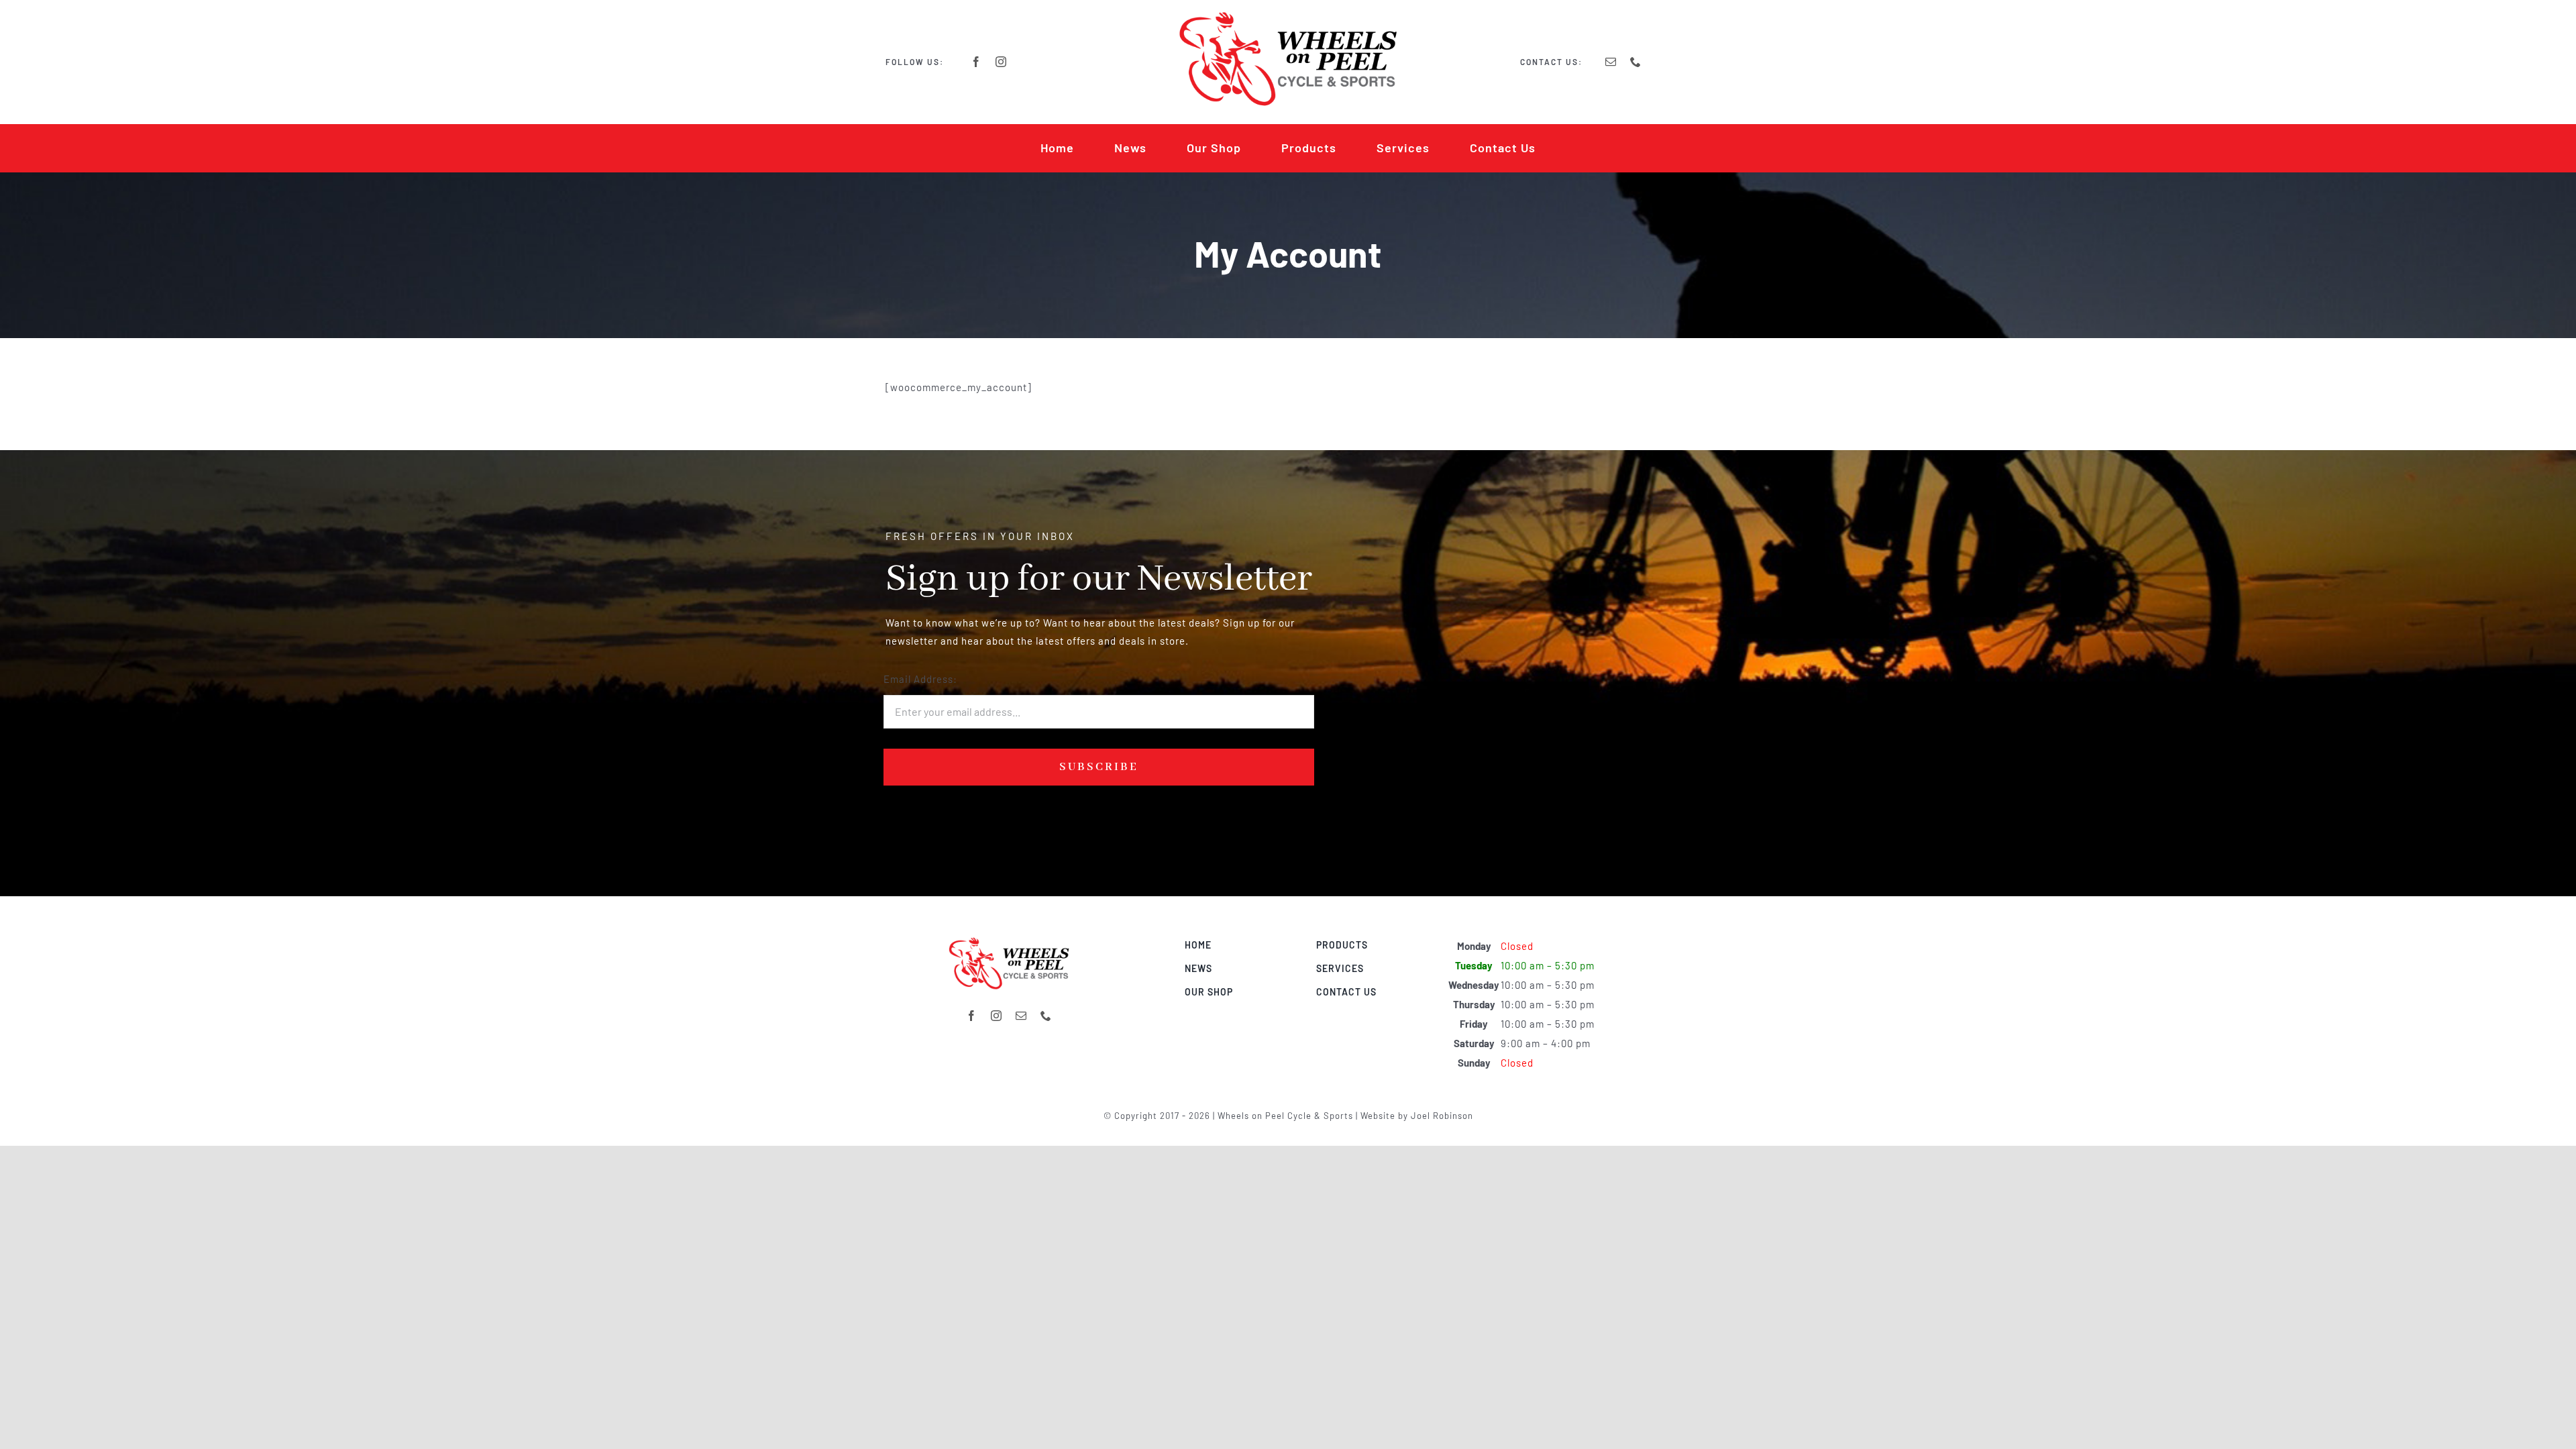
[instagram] (1001, 62)
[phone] (1636, 62)
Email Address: (920, 679)
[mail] (1611, 62)
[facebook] (976, 62)
